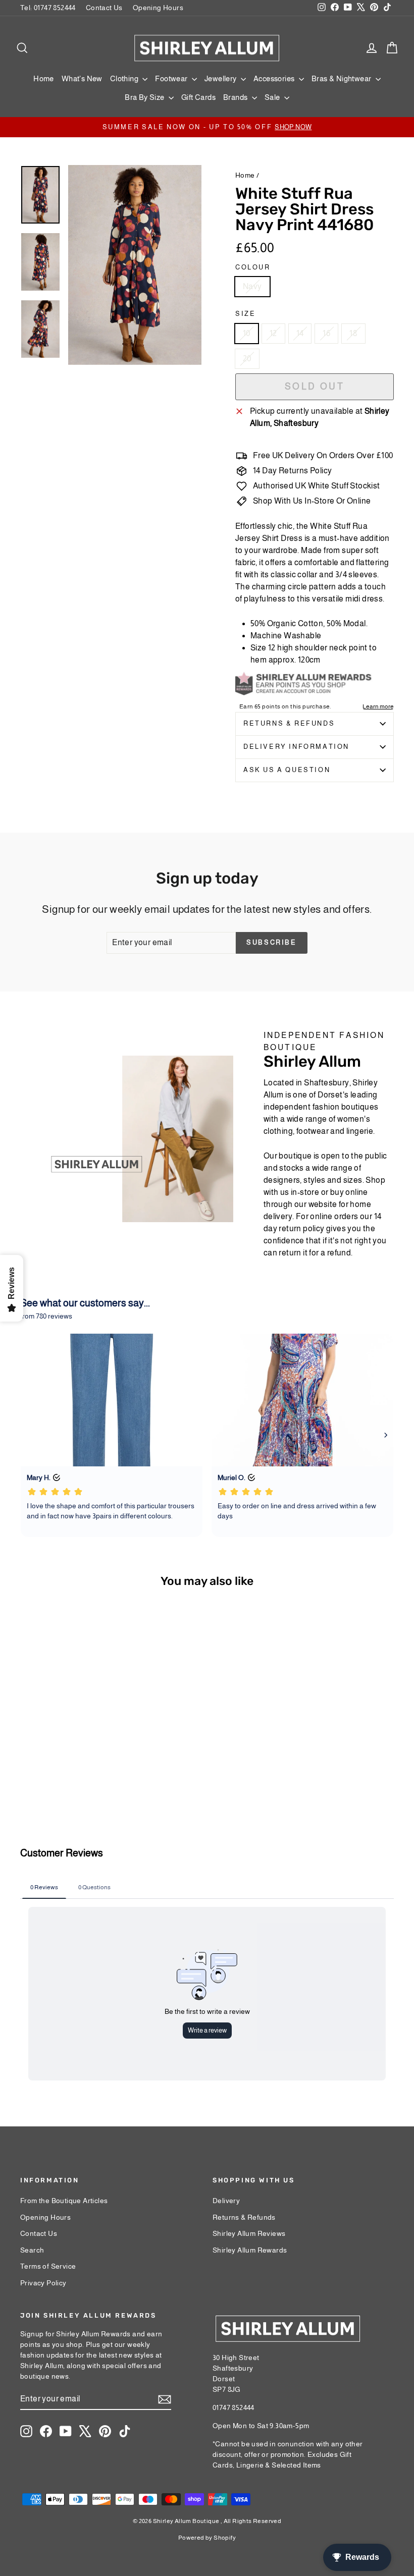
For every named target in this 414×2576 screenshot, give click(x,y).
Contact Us (104, 8)
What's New (82, 78)
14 (300, 333)
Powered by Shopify (207, 2538)
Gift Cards (198, 97)
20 (247, 359)
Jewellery (221, 78)
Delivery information (296, 747)
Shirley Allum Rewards (250, 2250)
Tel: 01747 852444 (48, 8)
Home (44, 78)
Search (32, 2250)
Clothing (125, 78)
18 (353, 333)
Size (245, 314)
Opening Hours (158, 8)
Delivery (226, 2201)
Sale (273, 97)
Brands (236, 97)
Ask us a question (287, 770)
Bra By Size (145, 97)
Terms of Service (48, 2266)
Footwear (172, 78)
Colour (253, 267)
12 (273, 333)
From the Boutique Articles (64, 2201)
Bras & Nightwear (342, 78)
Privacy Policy (43, 2283)
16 (326, 333)
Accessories (275, 78)
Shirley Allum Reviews (249, 2233)
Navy (252, 286)
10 (247, 333)
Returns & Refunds (289, 723)
